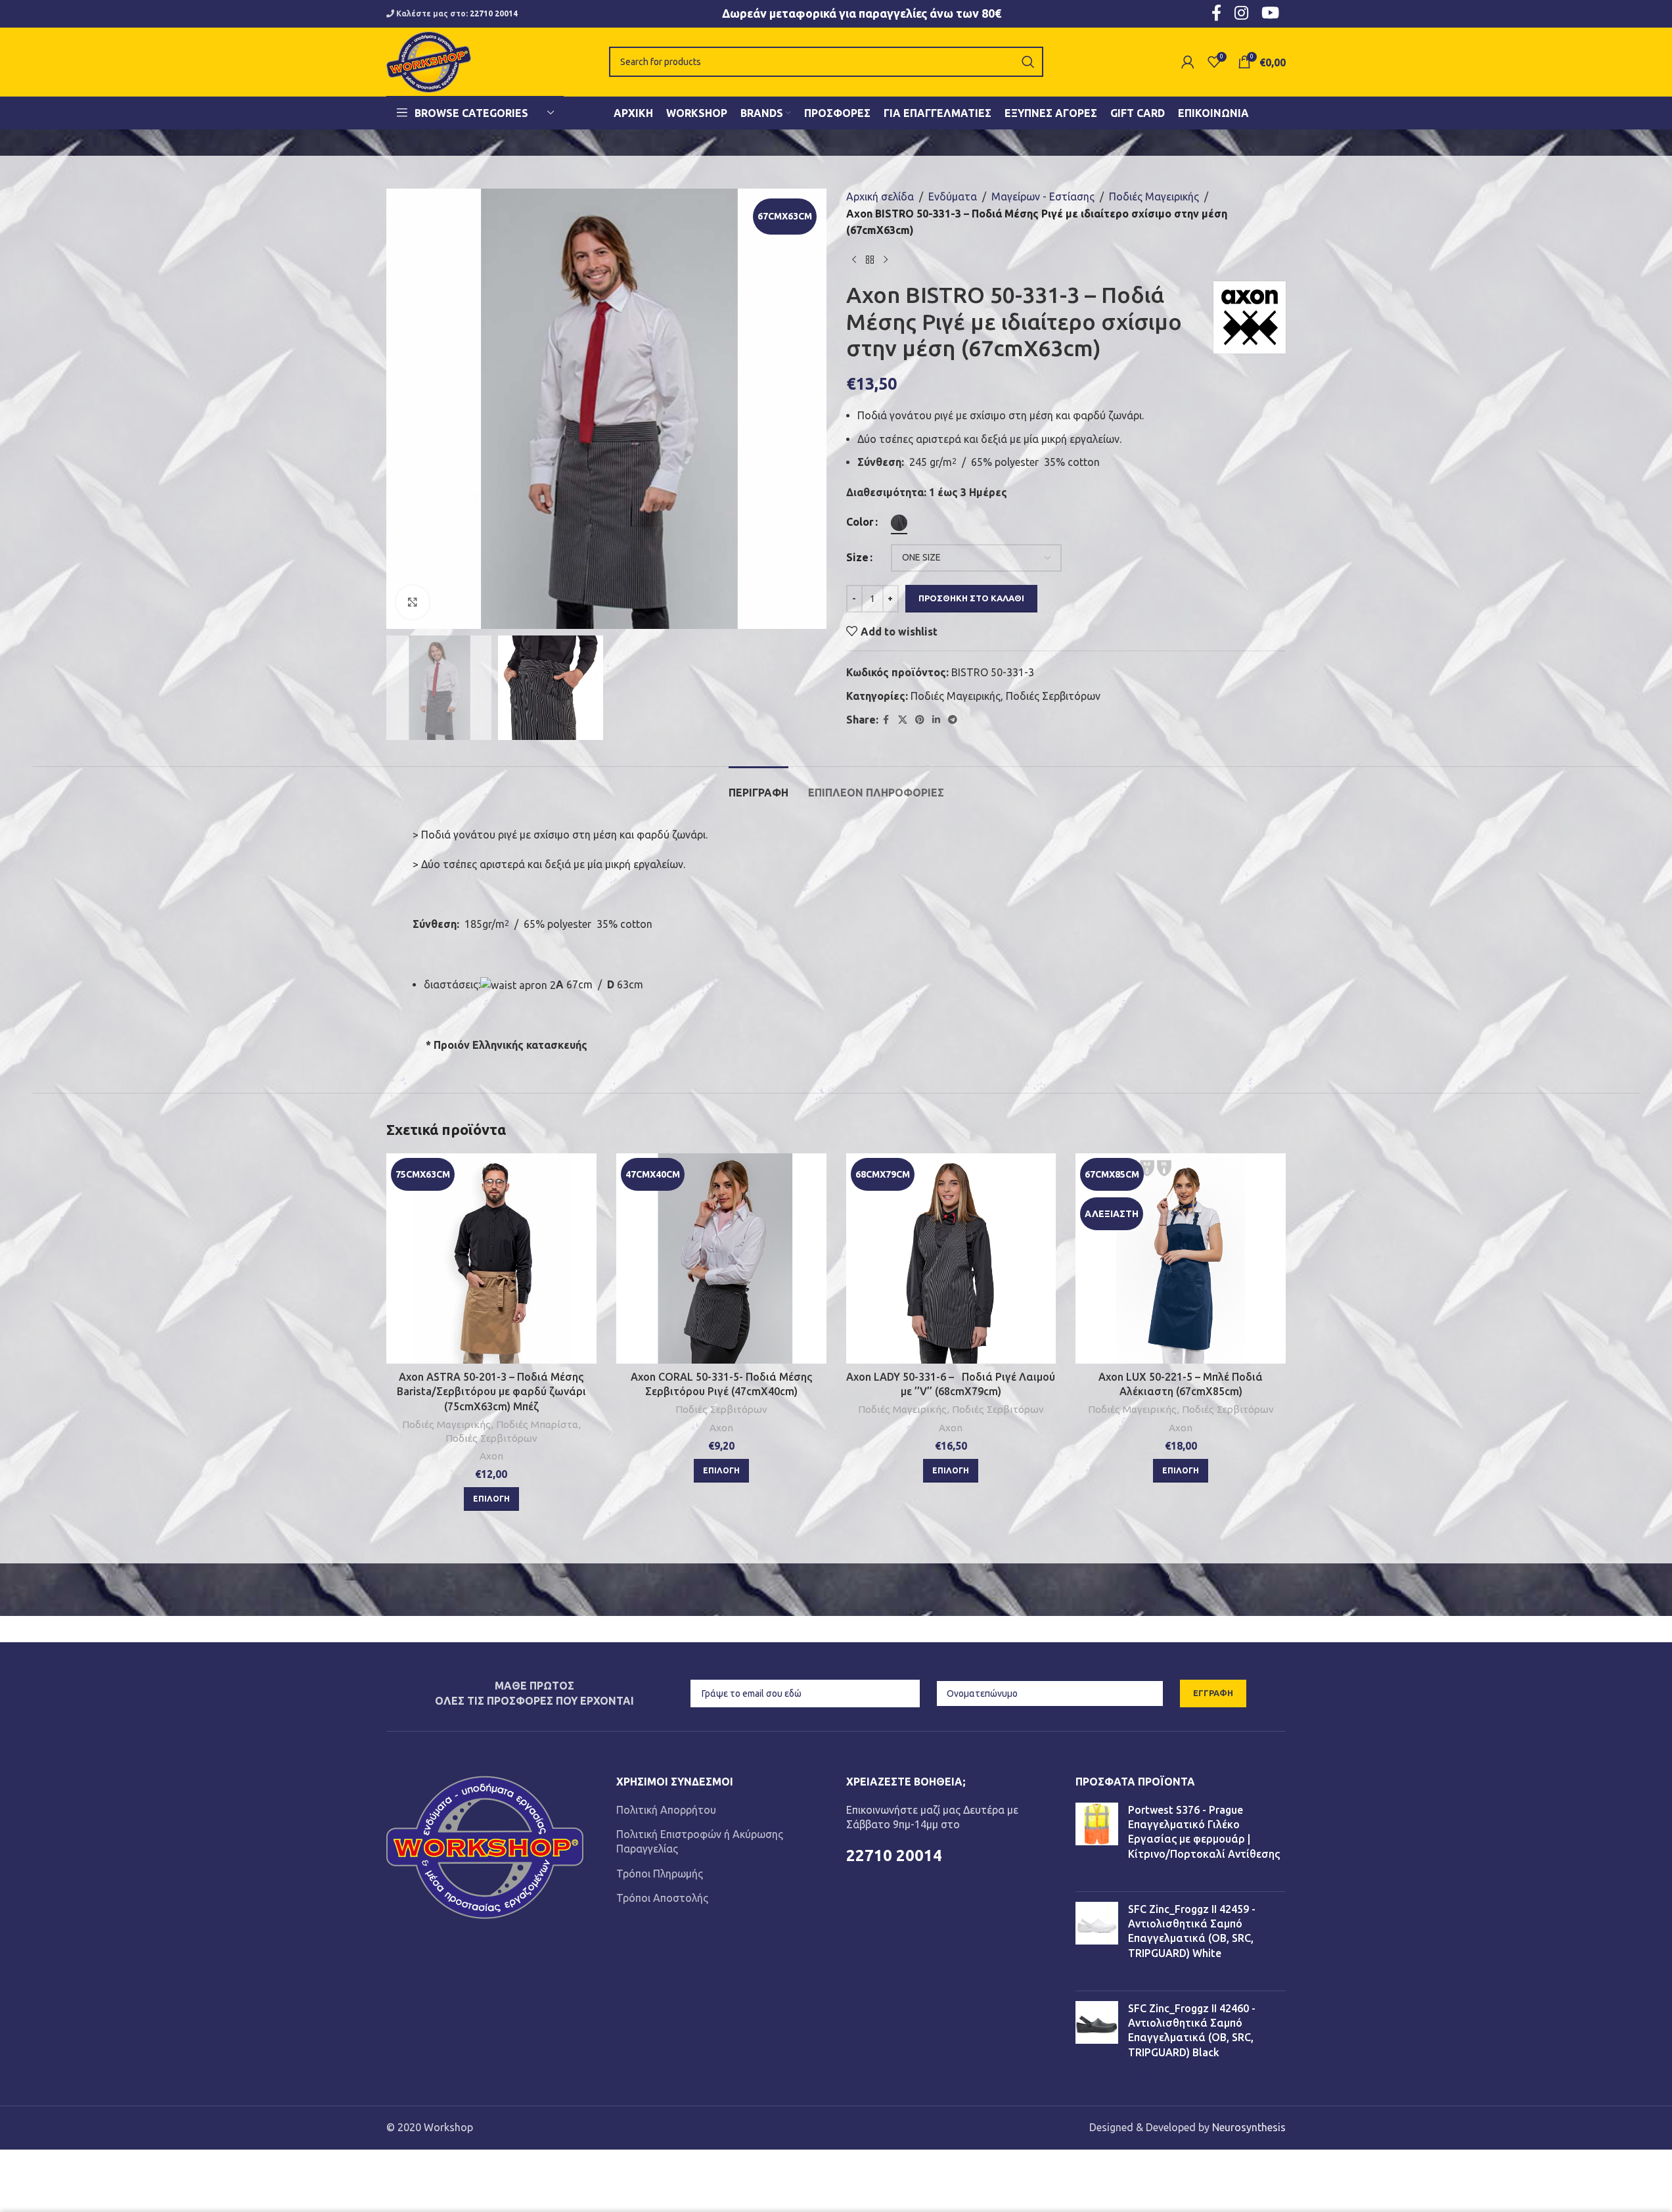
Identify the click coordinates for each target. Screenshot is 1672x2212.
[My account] (1188, 62)
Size (857, 557)
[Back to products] (870, 260)
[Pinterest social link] (920, 720)
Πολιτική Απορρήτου (666, 1810)
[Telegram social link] (953, 720)
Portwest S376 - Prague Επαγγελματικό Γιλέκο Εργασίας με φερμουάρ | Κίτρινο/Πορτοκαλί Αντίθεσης (1204, 1832)
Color (860, 522)
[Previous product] (854, 260)
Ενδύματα (953, 196)
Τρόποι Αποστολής (662, 1898)
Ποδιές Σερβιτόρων (1053, 696)
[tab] (758, 786)
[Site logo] (429, 60)
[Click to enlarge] (413, 602)
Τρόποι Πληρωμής (660, 1874)
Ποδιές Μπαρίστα (537, 1424)
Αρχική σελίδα (880, 196)
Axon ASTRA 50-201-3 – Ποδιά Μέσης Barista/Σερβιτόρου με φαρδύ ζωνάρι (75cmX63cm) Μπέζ (491, 1392)
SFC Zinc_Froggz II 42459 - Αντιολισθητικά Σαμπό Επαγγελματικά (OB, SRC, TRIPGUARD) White (1192, 1931)
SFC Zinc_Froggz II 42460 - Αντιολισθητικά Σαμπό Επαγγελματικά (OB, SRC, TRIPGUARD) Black (1192, 2030)
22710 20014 (494, 13)
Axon (491, 1456)
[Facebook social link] (886, 720)
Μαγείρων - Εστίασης (1043, 196)
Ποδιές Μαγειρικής (1154, 196)
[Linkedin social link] (936, 720)
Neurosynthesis (1249, 2127)
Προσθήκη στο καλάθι (971, 598)
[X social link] (903, 720)
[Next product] (886, 260)
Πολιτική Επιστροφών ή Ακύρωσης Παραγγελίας (700, 1841)
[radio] (899, 523)
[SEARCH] (1028, 62)
